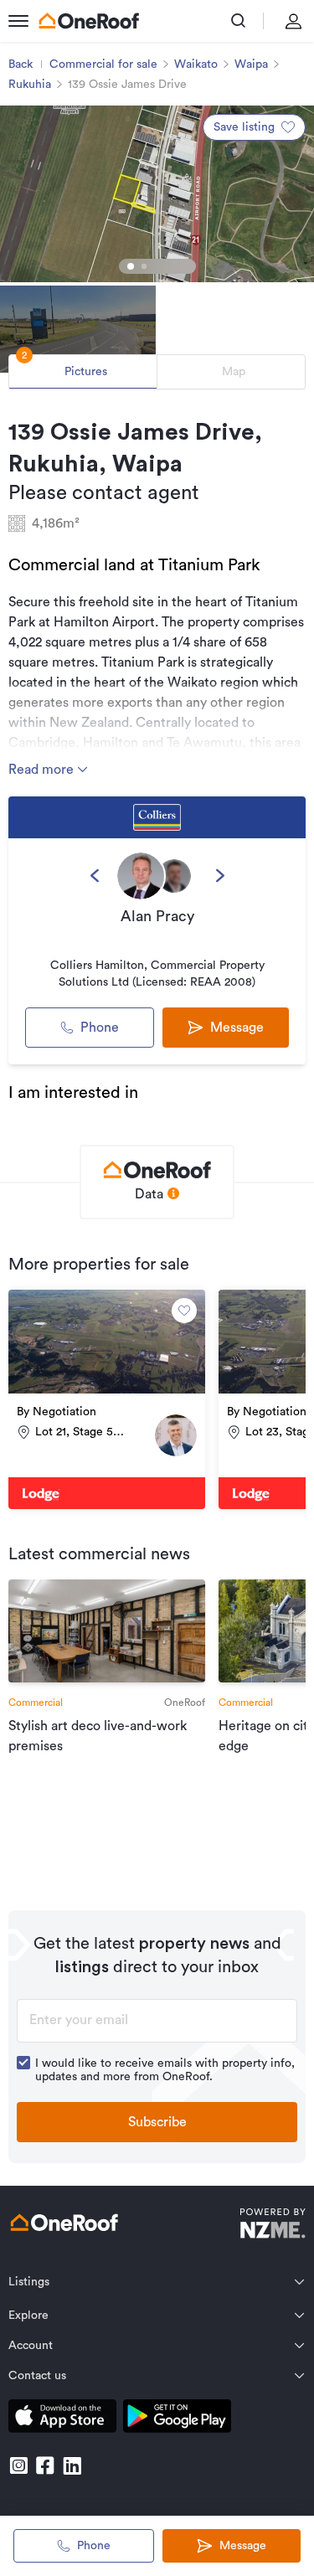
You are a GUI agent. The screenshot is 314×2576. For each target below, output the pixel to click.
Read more (43, 770)
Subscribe (157, 2122)
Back (21, 64)
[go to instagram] (18, 2465)
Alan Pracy (157, 916)
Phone (100, 1028)
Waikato (196, 64)
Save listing (244, 127)
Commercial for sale (103, 64)
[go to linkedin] (72, 2465)
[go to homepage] (89, 21)
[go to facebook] (45, 2465)
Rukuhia (30, 85)
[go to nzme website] (273, 2226)
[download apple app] (62, 2419)
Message (243, 2546)
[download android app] (177, 2419)
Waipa (251, 64)
